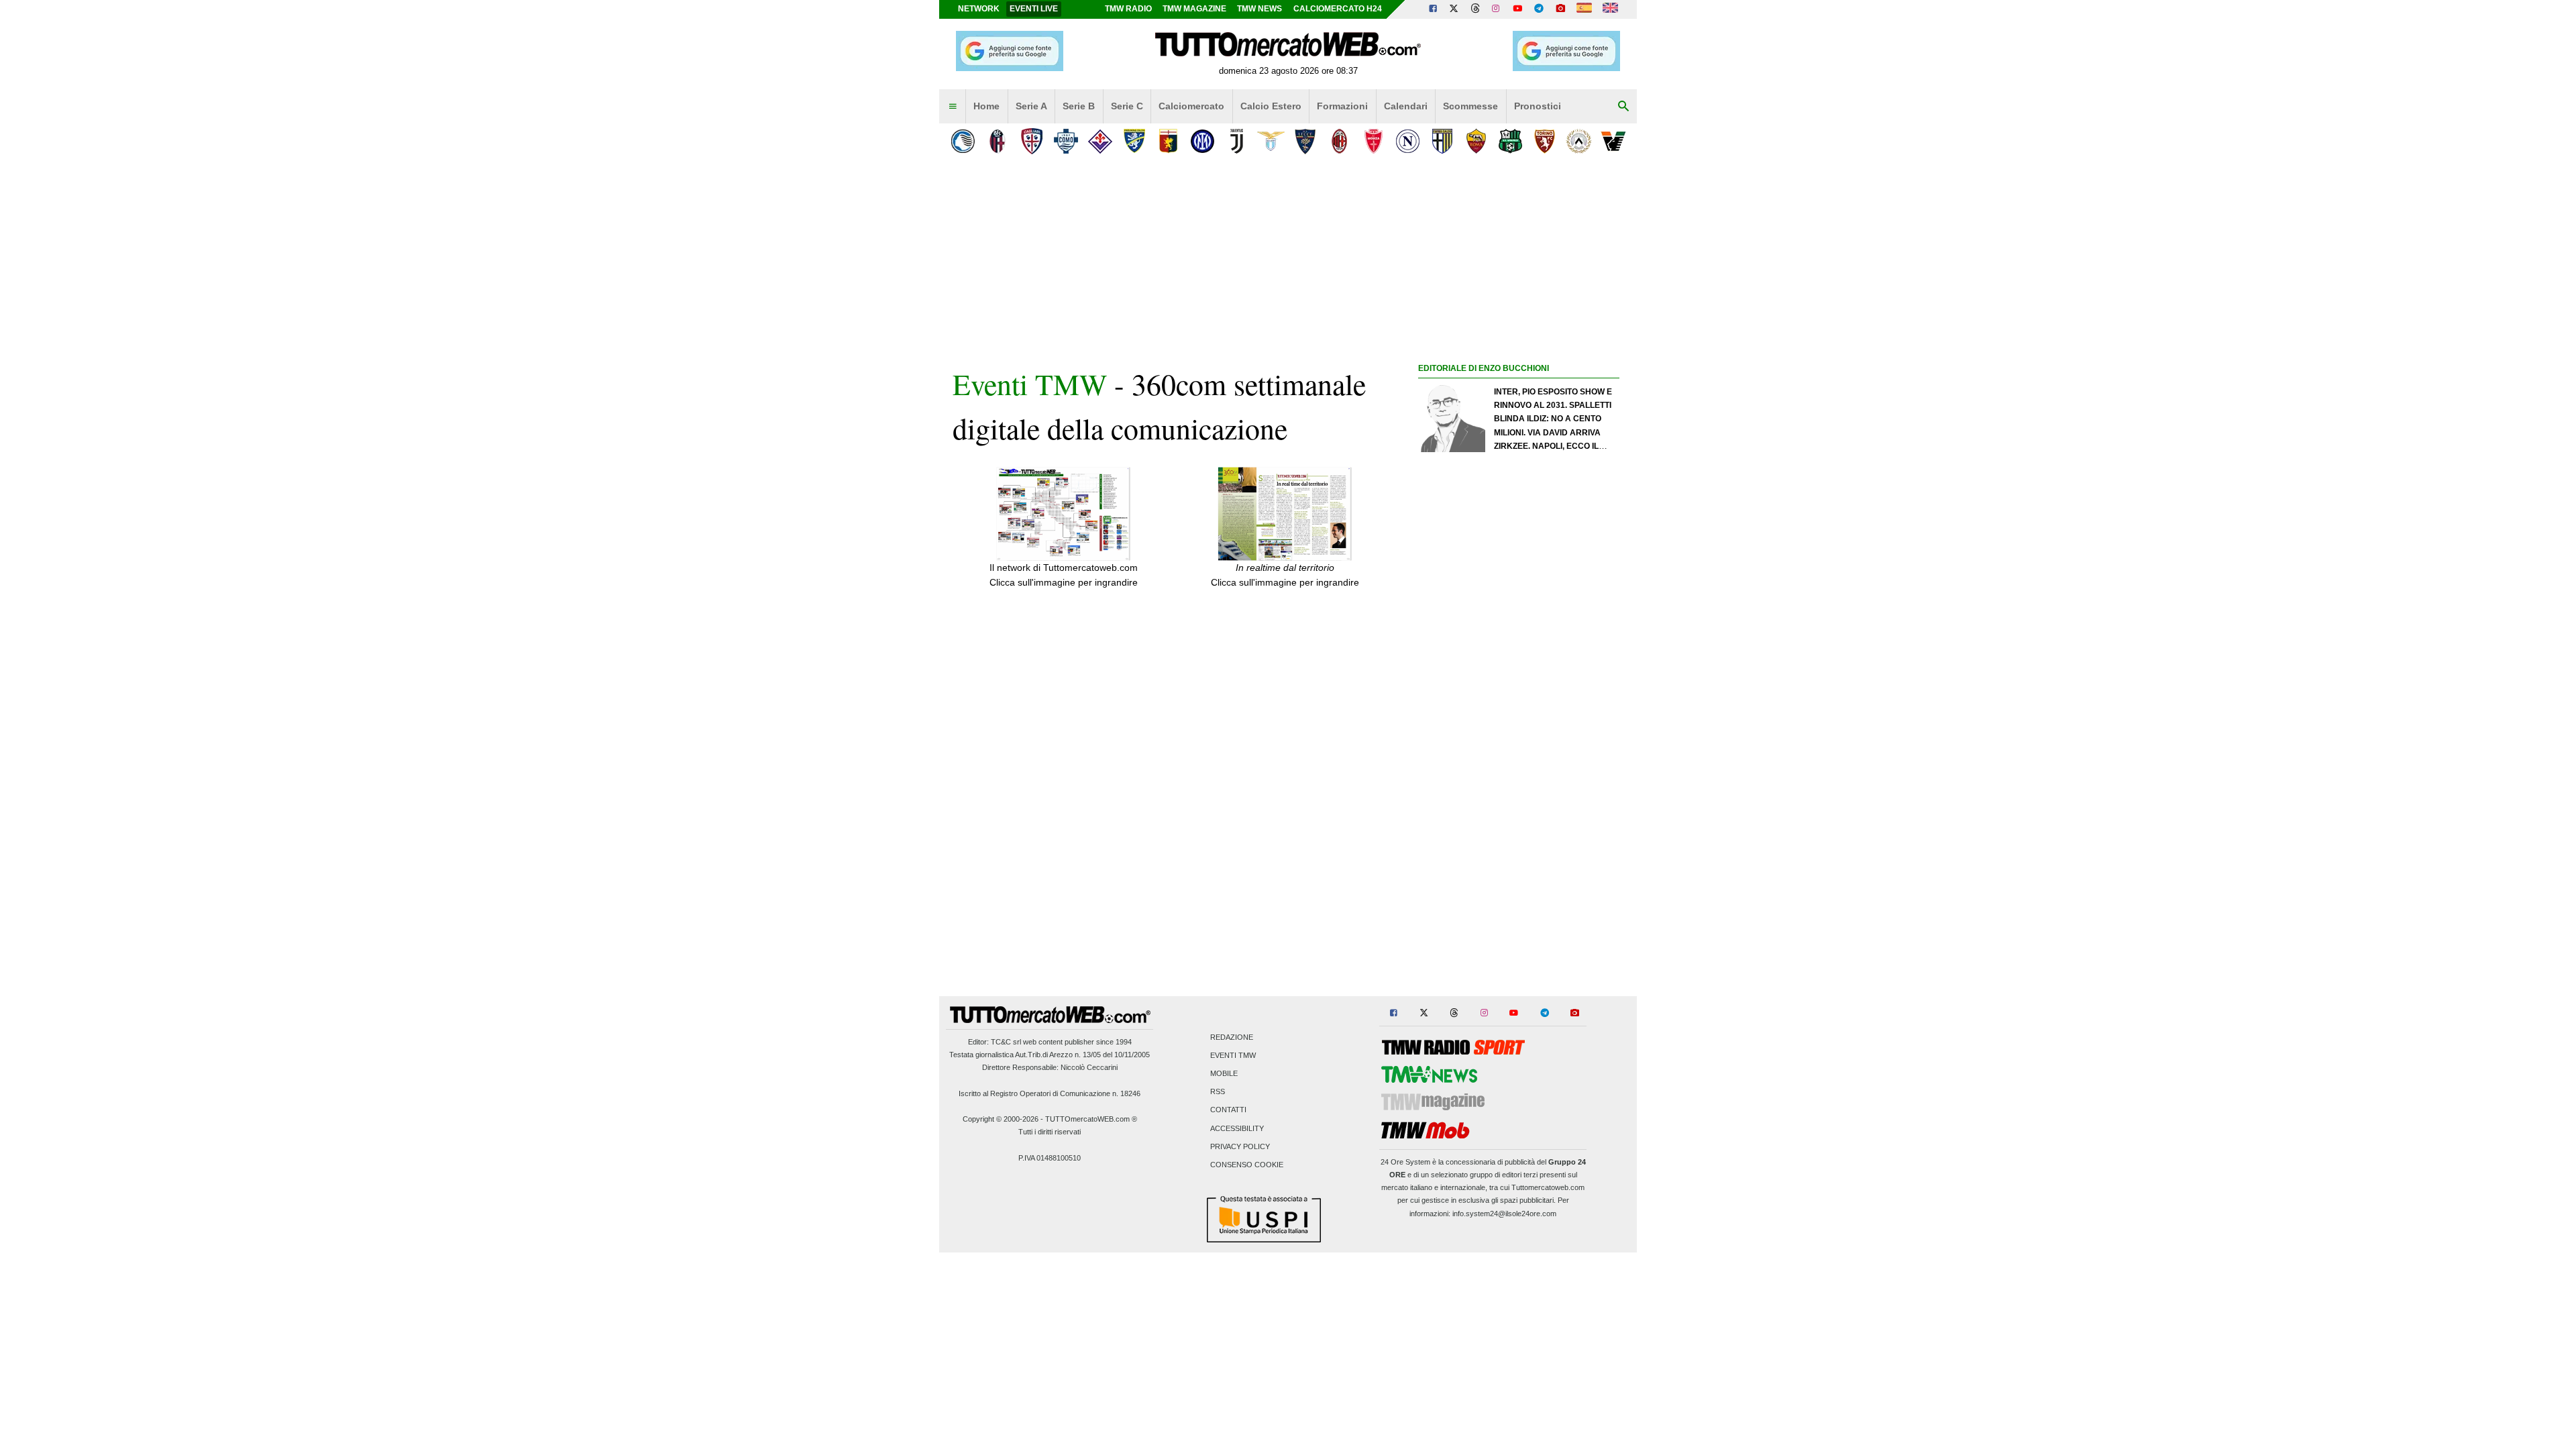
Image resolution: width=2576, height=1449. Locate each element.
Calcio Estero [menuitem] (1271, 106)
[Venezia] (1613, 141)
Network (979, 9)
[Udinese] (1579, 141)
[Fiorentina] (1100, 141)
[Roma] (1476, 141)
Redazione (1232, 1037)
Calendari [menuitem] (1406, 106)
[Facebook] (1433, 9)
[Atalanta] (963, 141)
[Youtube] (1517, 9)
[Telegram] (1539, 9)
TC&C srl (1006, 1042)
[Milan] (1339, 141)
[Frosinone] (1134, 141)
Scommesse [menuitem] (1470, 106)
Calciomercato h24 (1338, 9)
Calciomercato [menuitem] (1191, 106)
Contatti (1228, 1110)
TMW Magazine (1194, 9)
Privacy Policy (1240, 1146)
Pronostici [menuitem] (1538, 106)
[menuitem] (953, 107)
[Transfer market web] (1610, 9)
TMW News (1259, 9)
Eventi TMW (1030, 384)
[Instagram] (1497, 9)
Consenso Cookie (1247, 1165)
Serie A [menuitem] (1031, 106)
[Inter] (1202, 141)
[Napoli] (1408, 141)
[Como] (1066, 141)
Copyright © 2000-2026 (1001, 1119)
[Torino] (1545, 141)
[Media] (1560, 9)
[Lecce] (1305, 141)
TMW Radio (1128, 9)
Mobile (1224, 1073)
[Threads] (1476, 9)
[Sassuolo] (1510, 141)
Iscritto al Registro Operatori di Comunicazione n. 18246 (1050, 1093)
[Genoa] (1168, 141)
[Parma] (1442, 141)
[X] (1454, 9)
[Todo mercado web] (1584, 9)
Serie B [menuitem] (1079, 106)
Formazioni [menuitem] (1342, 106)
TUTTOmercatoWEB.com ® (1091, 1119)
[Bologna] (997, 141)
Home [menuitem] (986, 106)
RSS (1218, 1092)
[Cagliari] (1031, 141)
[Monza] (1374, 141)
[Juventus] (1237, 141)
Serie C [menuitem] (1127, 106)
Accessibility (1237, 1128)
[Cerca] (1623, 107)
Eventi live (1034, 9)
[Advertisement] (1519, 897)
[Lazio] (1271, 141)
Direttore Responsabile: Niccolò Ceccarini (1050, 1067)
